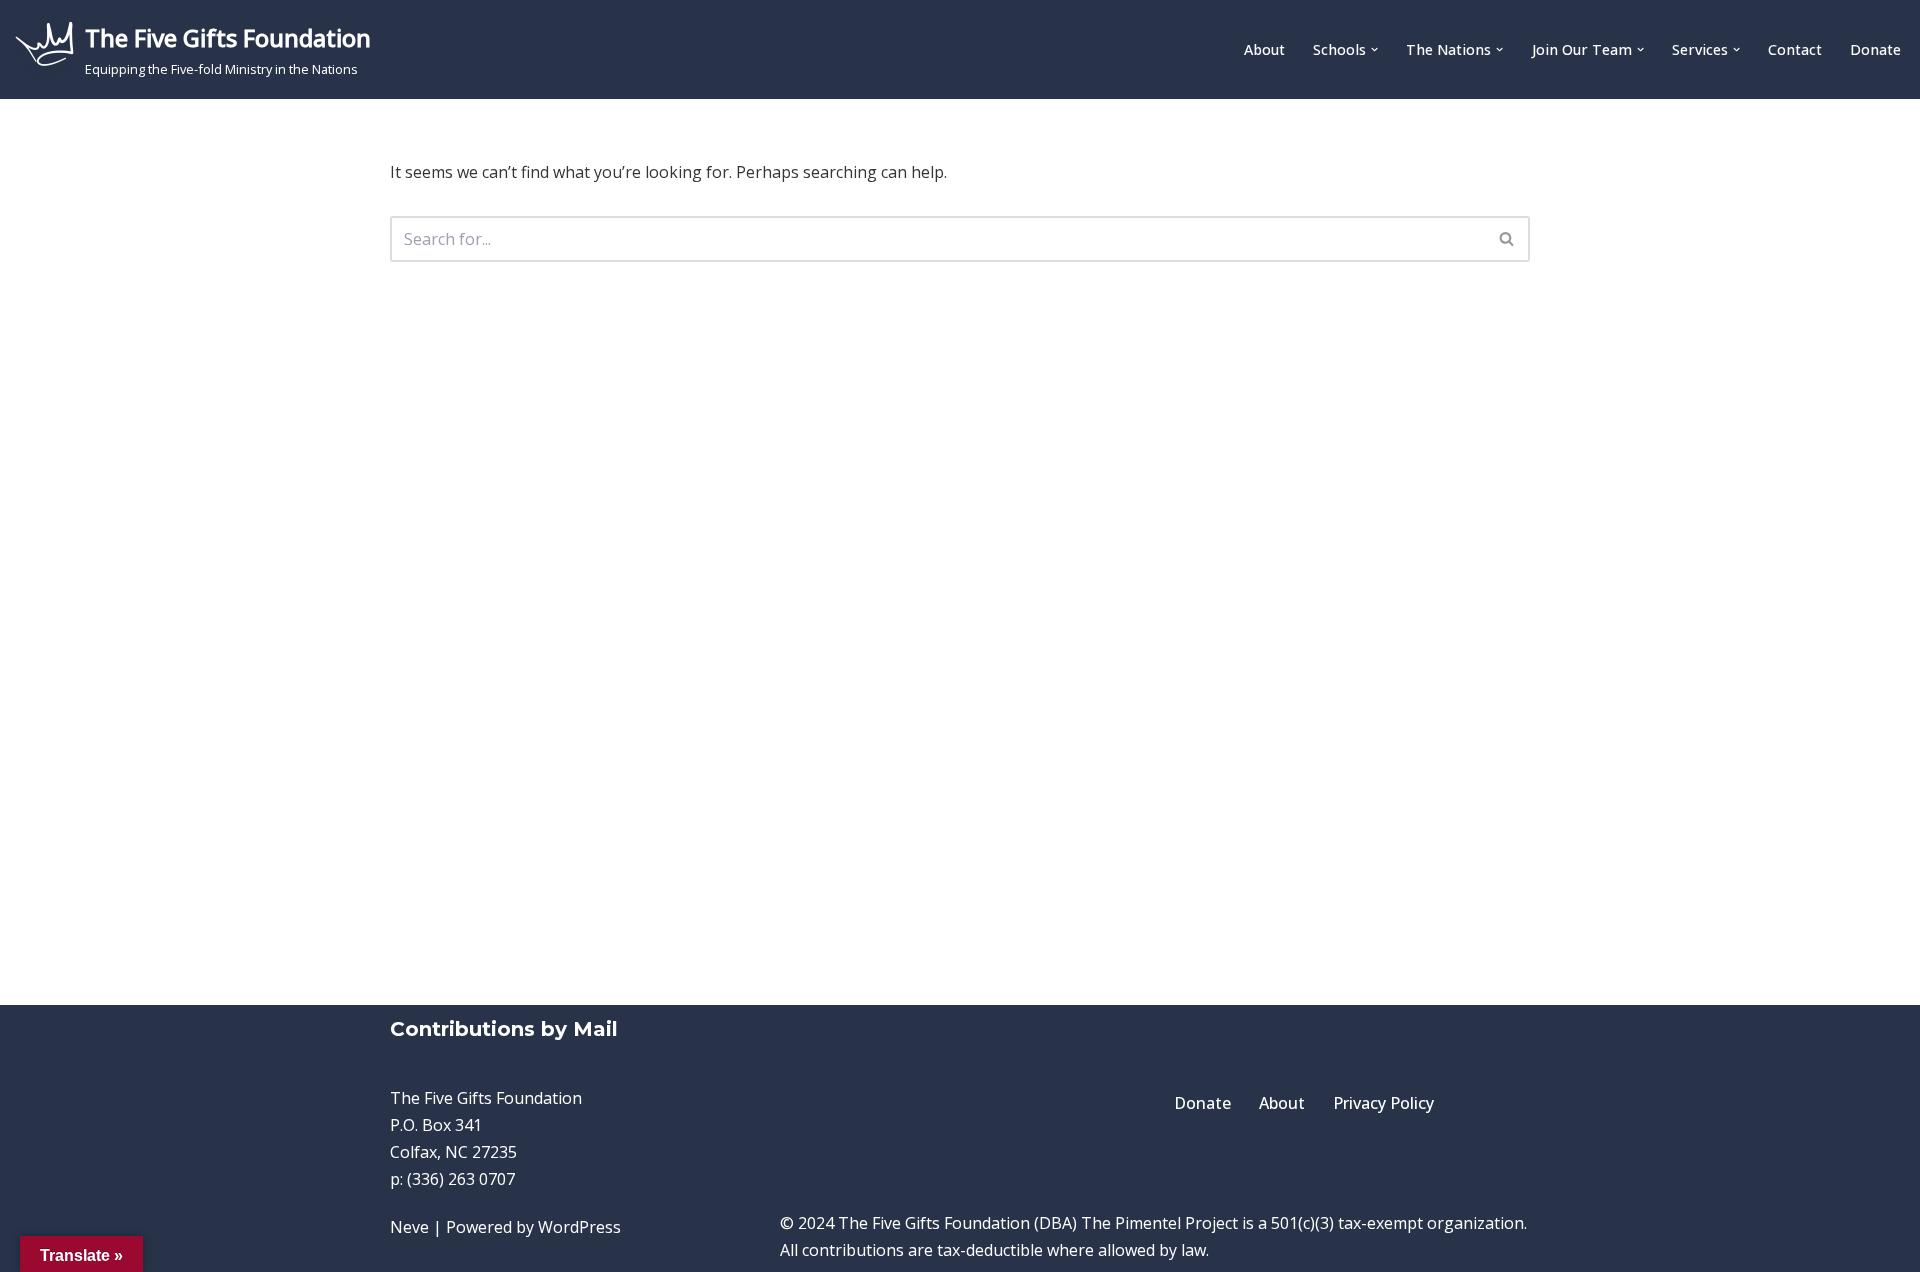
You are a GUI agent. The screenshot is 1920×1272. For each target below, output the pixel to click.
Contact (1795, 49)
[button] (1374, 49)
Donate (1875, 49)
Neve (409, 1227)
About (1264, 49)
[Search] (1507, 239)
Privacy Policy (1383, 1103)
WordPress (579, 1227)
